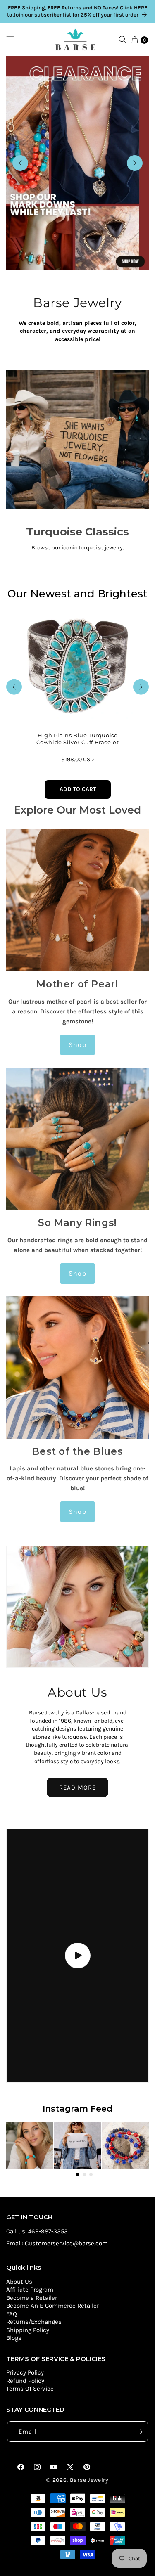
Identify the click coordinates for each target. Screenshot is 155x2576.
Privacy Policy (25, 2372)
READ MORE (77, 1788)
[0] (135, 40)
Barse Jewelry (89, 2480)
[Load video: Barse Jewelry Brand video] (77, 1956)
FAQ (12, 2314)
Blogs (14, 2338)
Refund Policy (25, 2381)
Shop (77, 1045)
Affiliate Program (30, 2290)
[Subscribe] (139, 2432)
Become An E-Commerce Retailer (52, 2306)
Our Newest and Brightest (77, 594)
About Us (19, 2282)
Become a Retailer (32, 2298)
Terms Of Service (30, 2389)
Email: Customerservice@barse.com (57, 2243)
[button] (14, 40)
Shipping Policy (28, 2330)
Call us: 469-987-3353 (37, 2231)
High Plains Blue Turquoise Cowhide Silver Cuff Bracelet (78, 739)
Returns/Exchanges (34, 2322)
